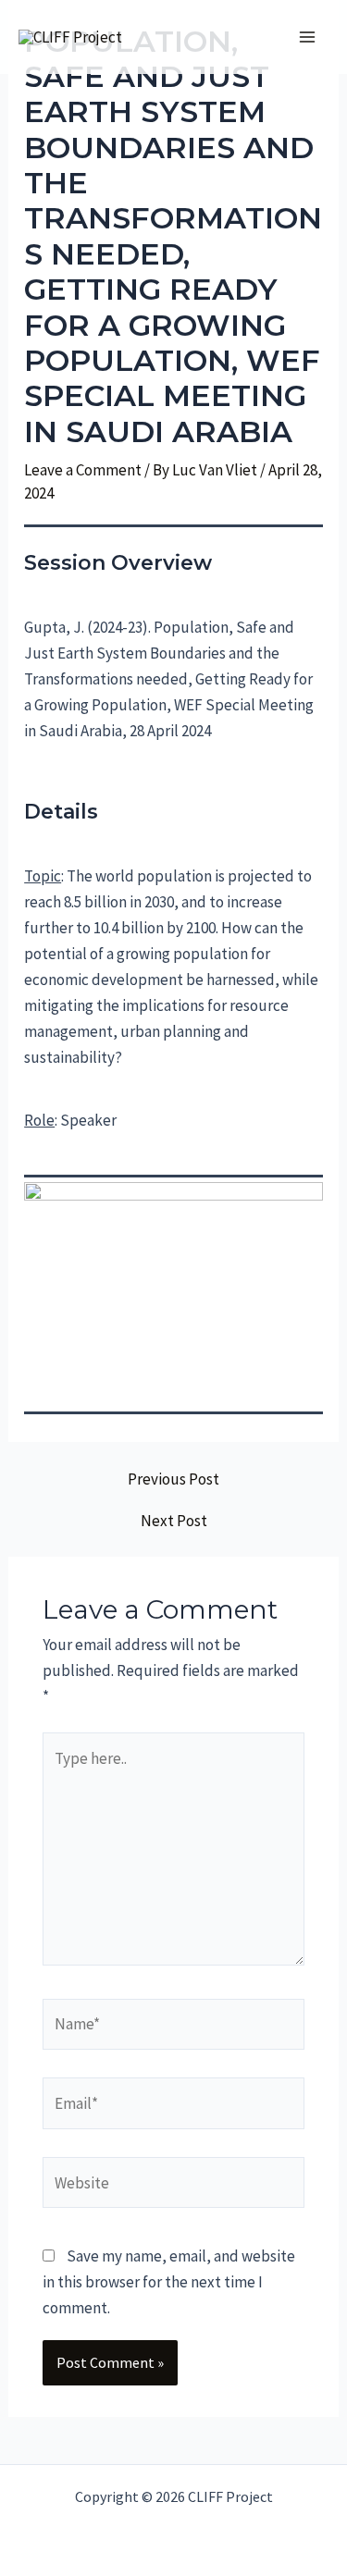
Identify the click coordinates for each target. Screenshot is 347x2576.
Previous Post (173, 1479)
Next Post (174, 1521)
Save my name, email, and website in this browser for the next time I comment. (169, 2282)
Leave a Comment (83, 470)
